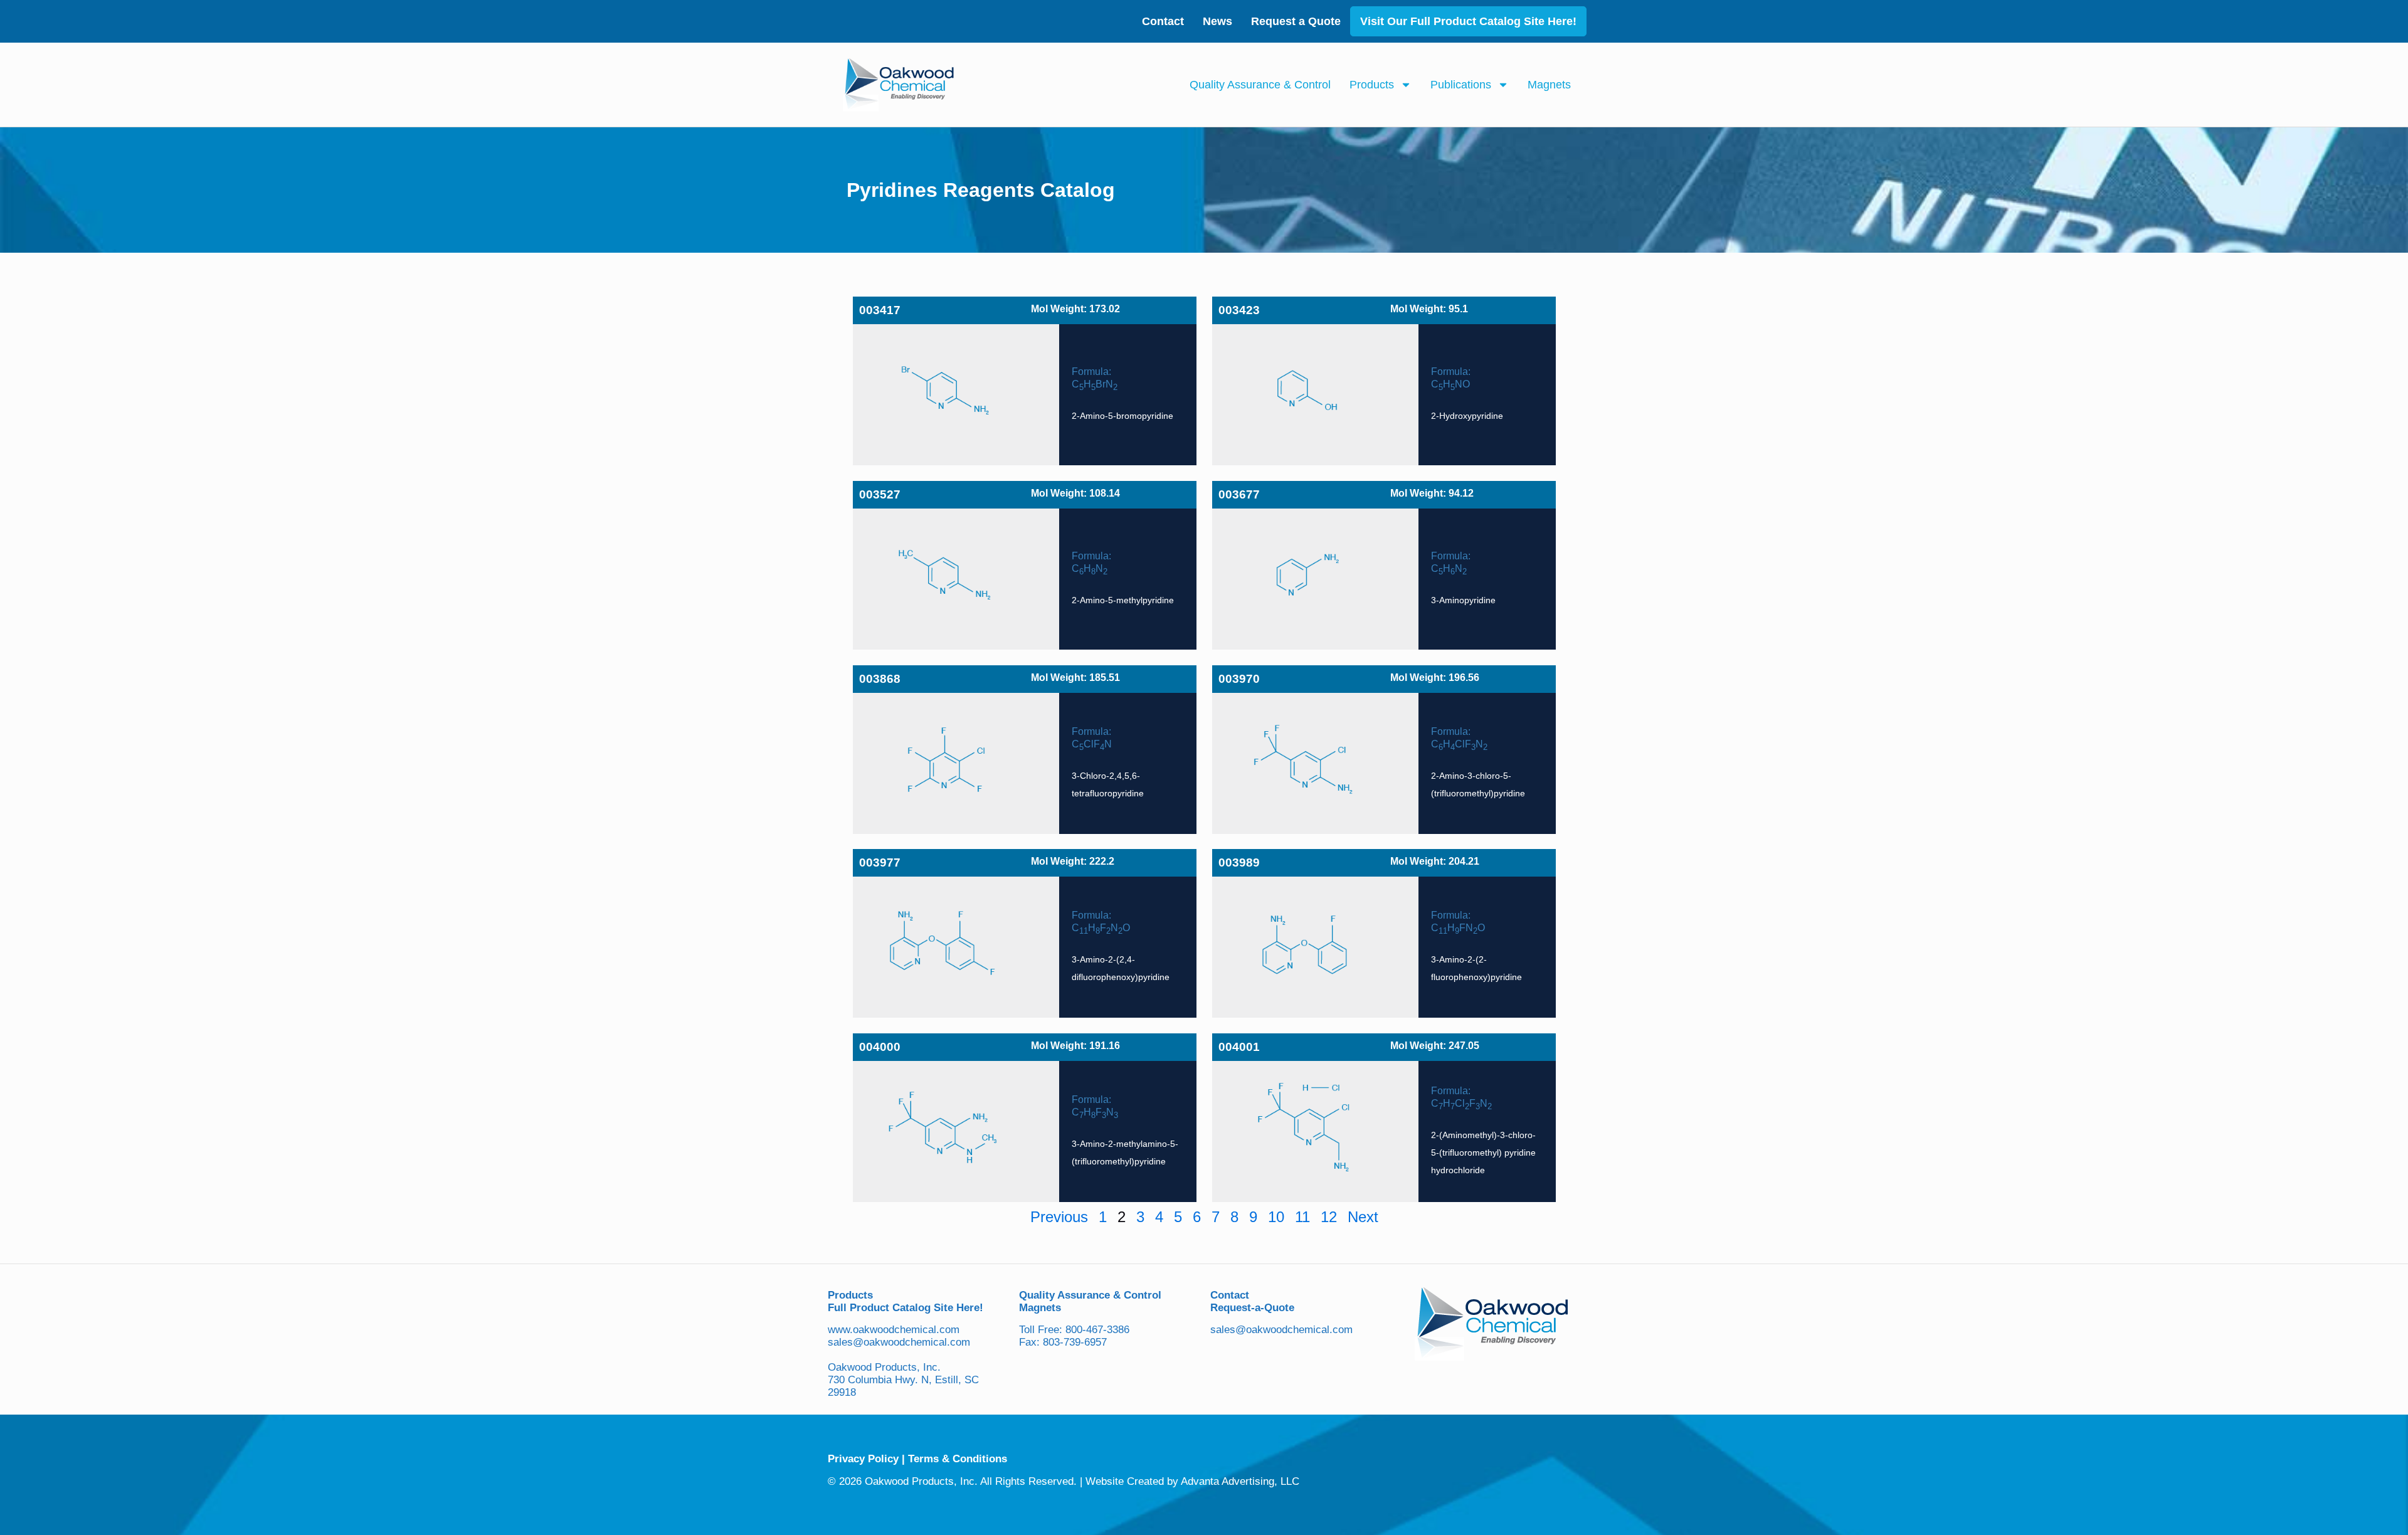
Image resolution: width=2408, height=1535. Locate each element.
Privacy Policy (863, 1459)
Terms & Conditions (958, 1459)
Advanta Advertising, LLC (1240, 1481)
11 (1302, 1217)
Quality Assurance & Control (1260, 85)
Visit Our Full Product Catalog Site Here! (1468, 21)
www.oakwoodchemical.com (894, 1330)
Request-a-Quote (1252, 1308)
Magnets (1549, 85)
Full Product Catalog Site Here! (906, 1308)
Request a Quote (1296, 21)
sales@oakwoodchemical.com (899, 1342)
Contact (1163, 21)
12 (1329, 1217)
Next (1363, 1217)
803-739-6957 (1075, 1342)
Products (1372, 85)
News (1217, 21)
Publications (1461, 85)
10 (1276, 1217)
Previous (1059, 1217)
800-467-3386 (1097, 1330)
